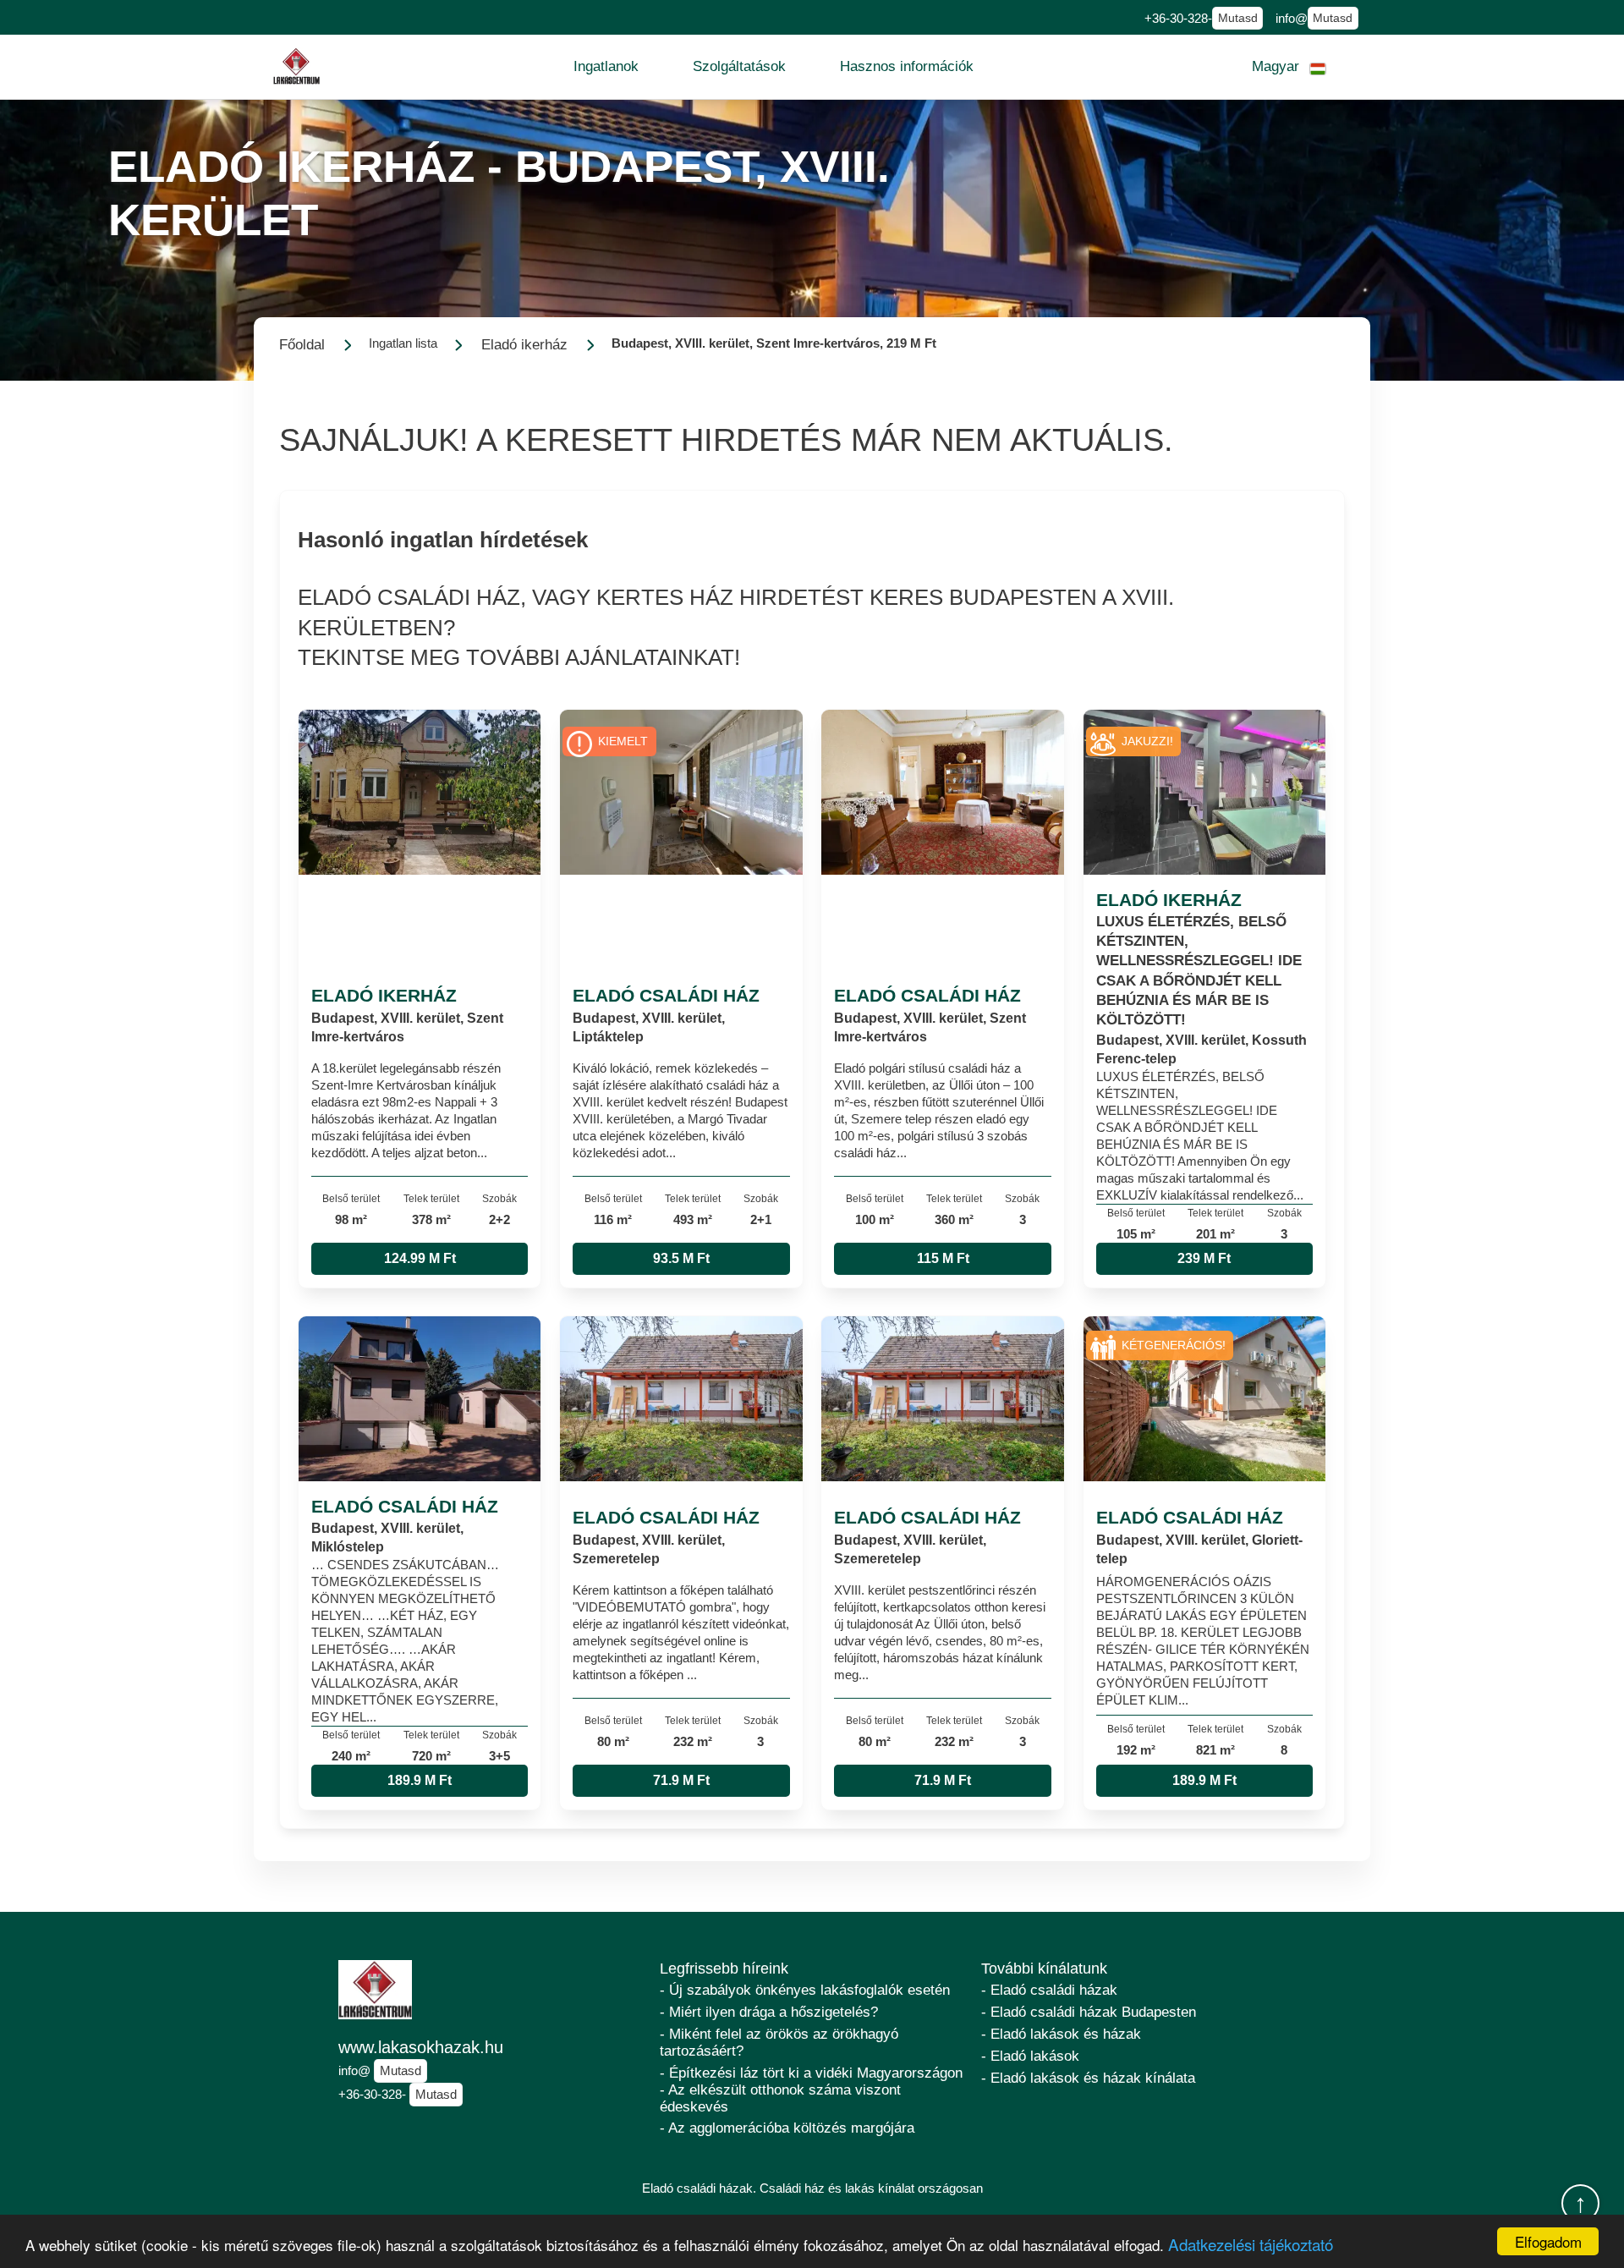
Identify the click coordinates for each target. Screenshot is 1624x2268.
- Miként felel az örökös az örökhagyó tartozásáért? (779, 2043)
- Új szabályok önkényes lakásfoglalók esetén (805, 1990)
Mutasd (1238, 18)
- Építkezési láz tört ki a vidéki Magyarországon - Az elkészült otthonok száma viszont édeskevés (811, 2090)
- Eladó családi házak (1049, 1990)
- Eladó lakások (1030, 2056)
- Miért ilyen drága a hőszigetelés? (769, 2012)
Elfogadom (1548, 2241)
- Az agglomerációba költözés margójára (787, 2128)
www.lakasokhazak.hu (421, 2047)
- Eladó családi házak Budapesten (1089, 2012)
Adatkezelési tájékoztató (1251, 2244)
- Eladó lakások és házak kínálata (1088, 2078)
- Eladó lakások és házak (1061, 2034)
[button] (606, 67)
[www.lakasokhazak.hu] (297, 66)
